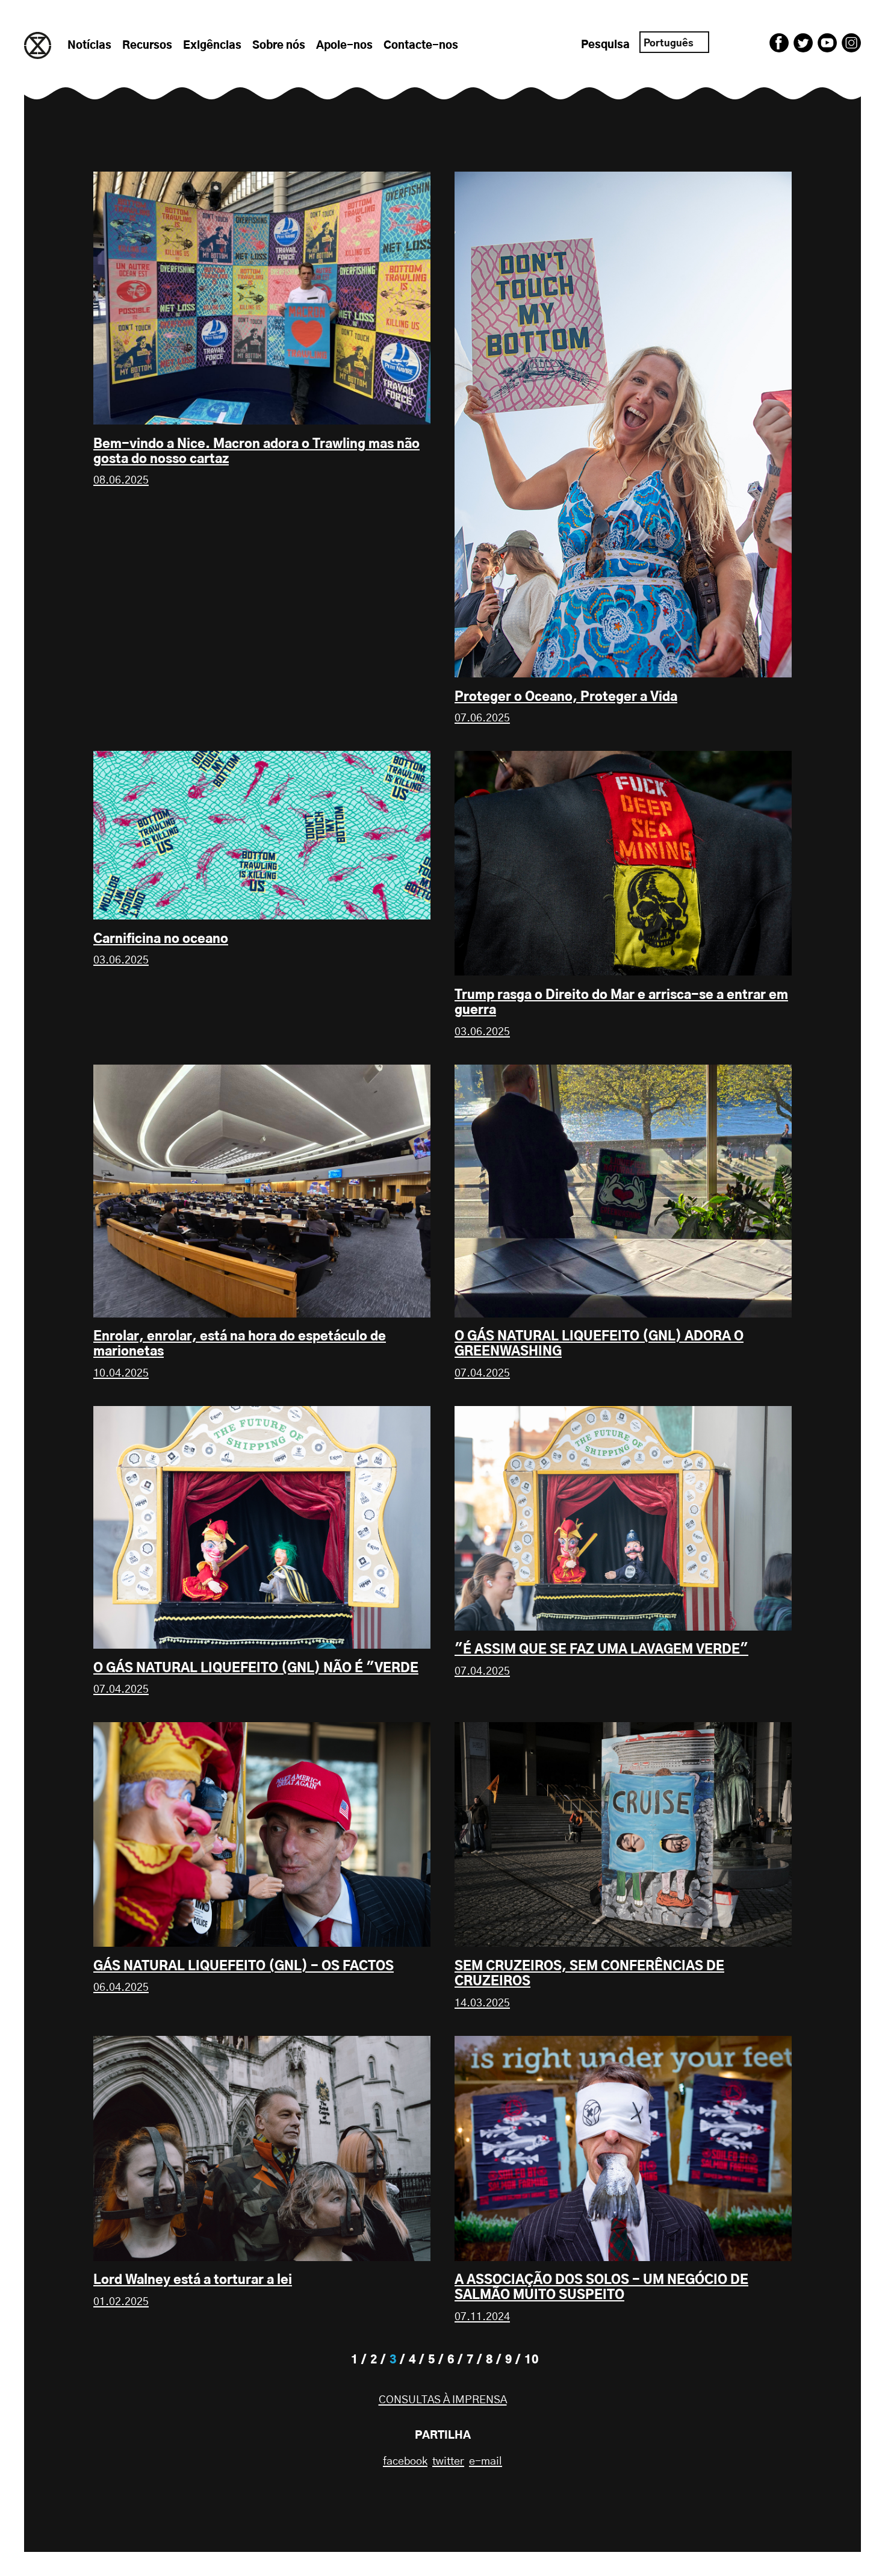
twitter (448, 2462)
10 (532, 2360)
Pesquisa (605, 45)
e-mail (486, 2462)
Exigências (212, 46)
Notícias (89, 46)
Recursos (147, 46)
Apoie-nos (344, 46)
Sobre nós (279, 46)
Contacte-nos (421, 46)
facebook (405, 2462)
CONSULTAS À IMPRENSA (443, 2400)
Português (669, 43)
